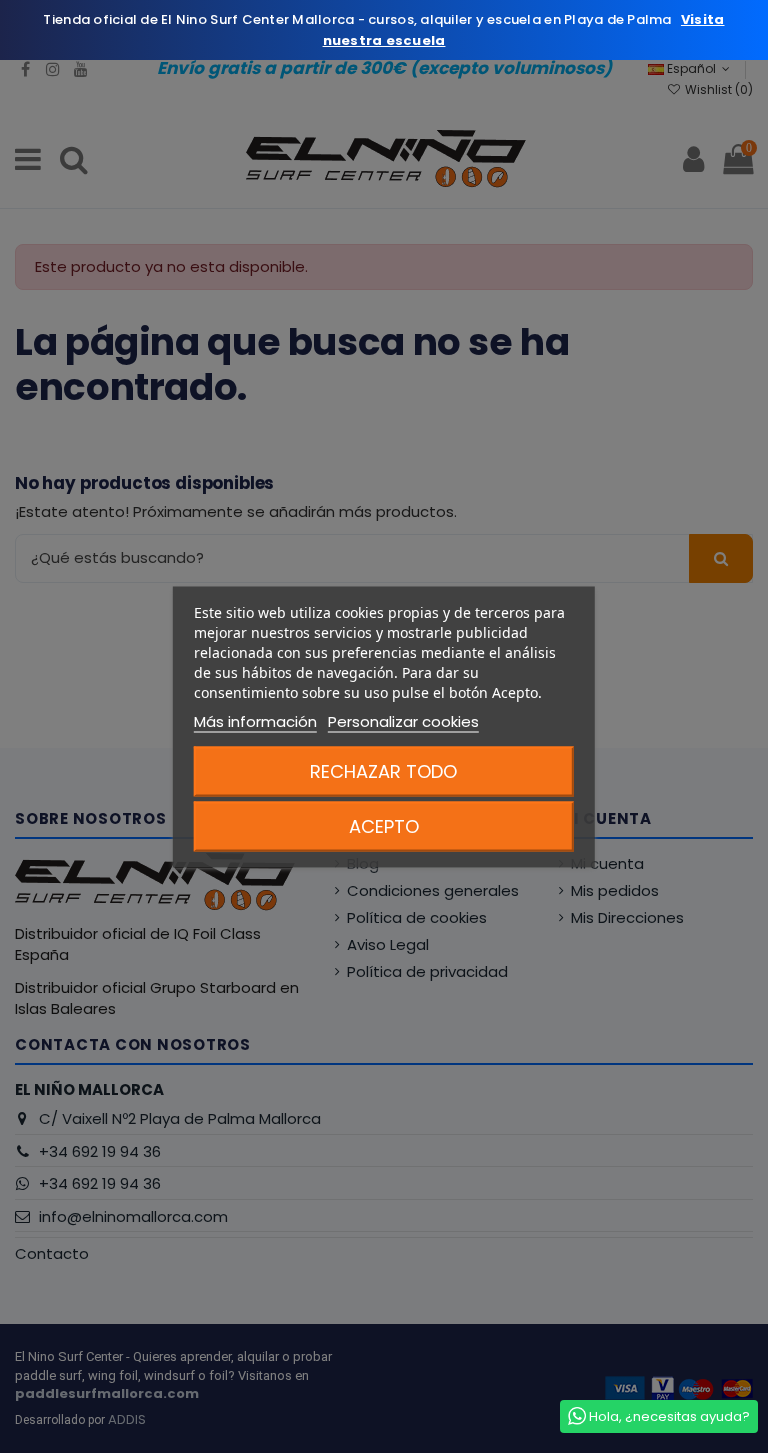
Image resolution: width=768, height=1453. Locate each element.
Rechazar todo (383, 770)
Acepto (384, 825)
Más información (255, 720)
